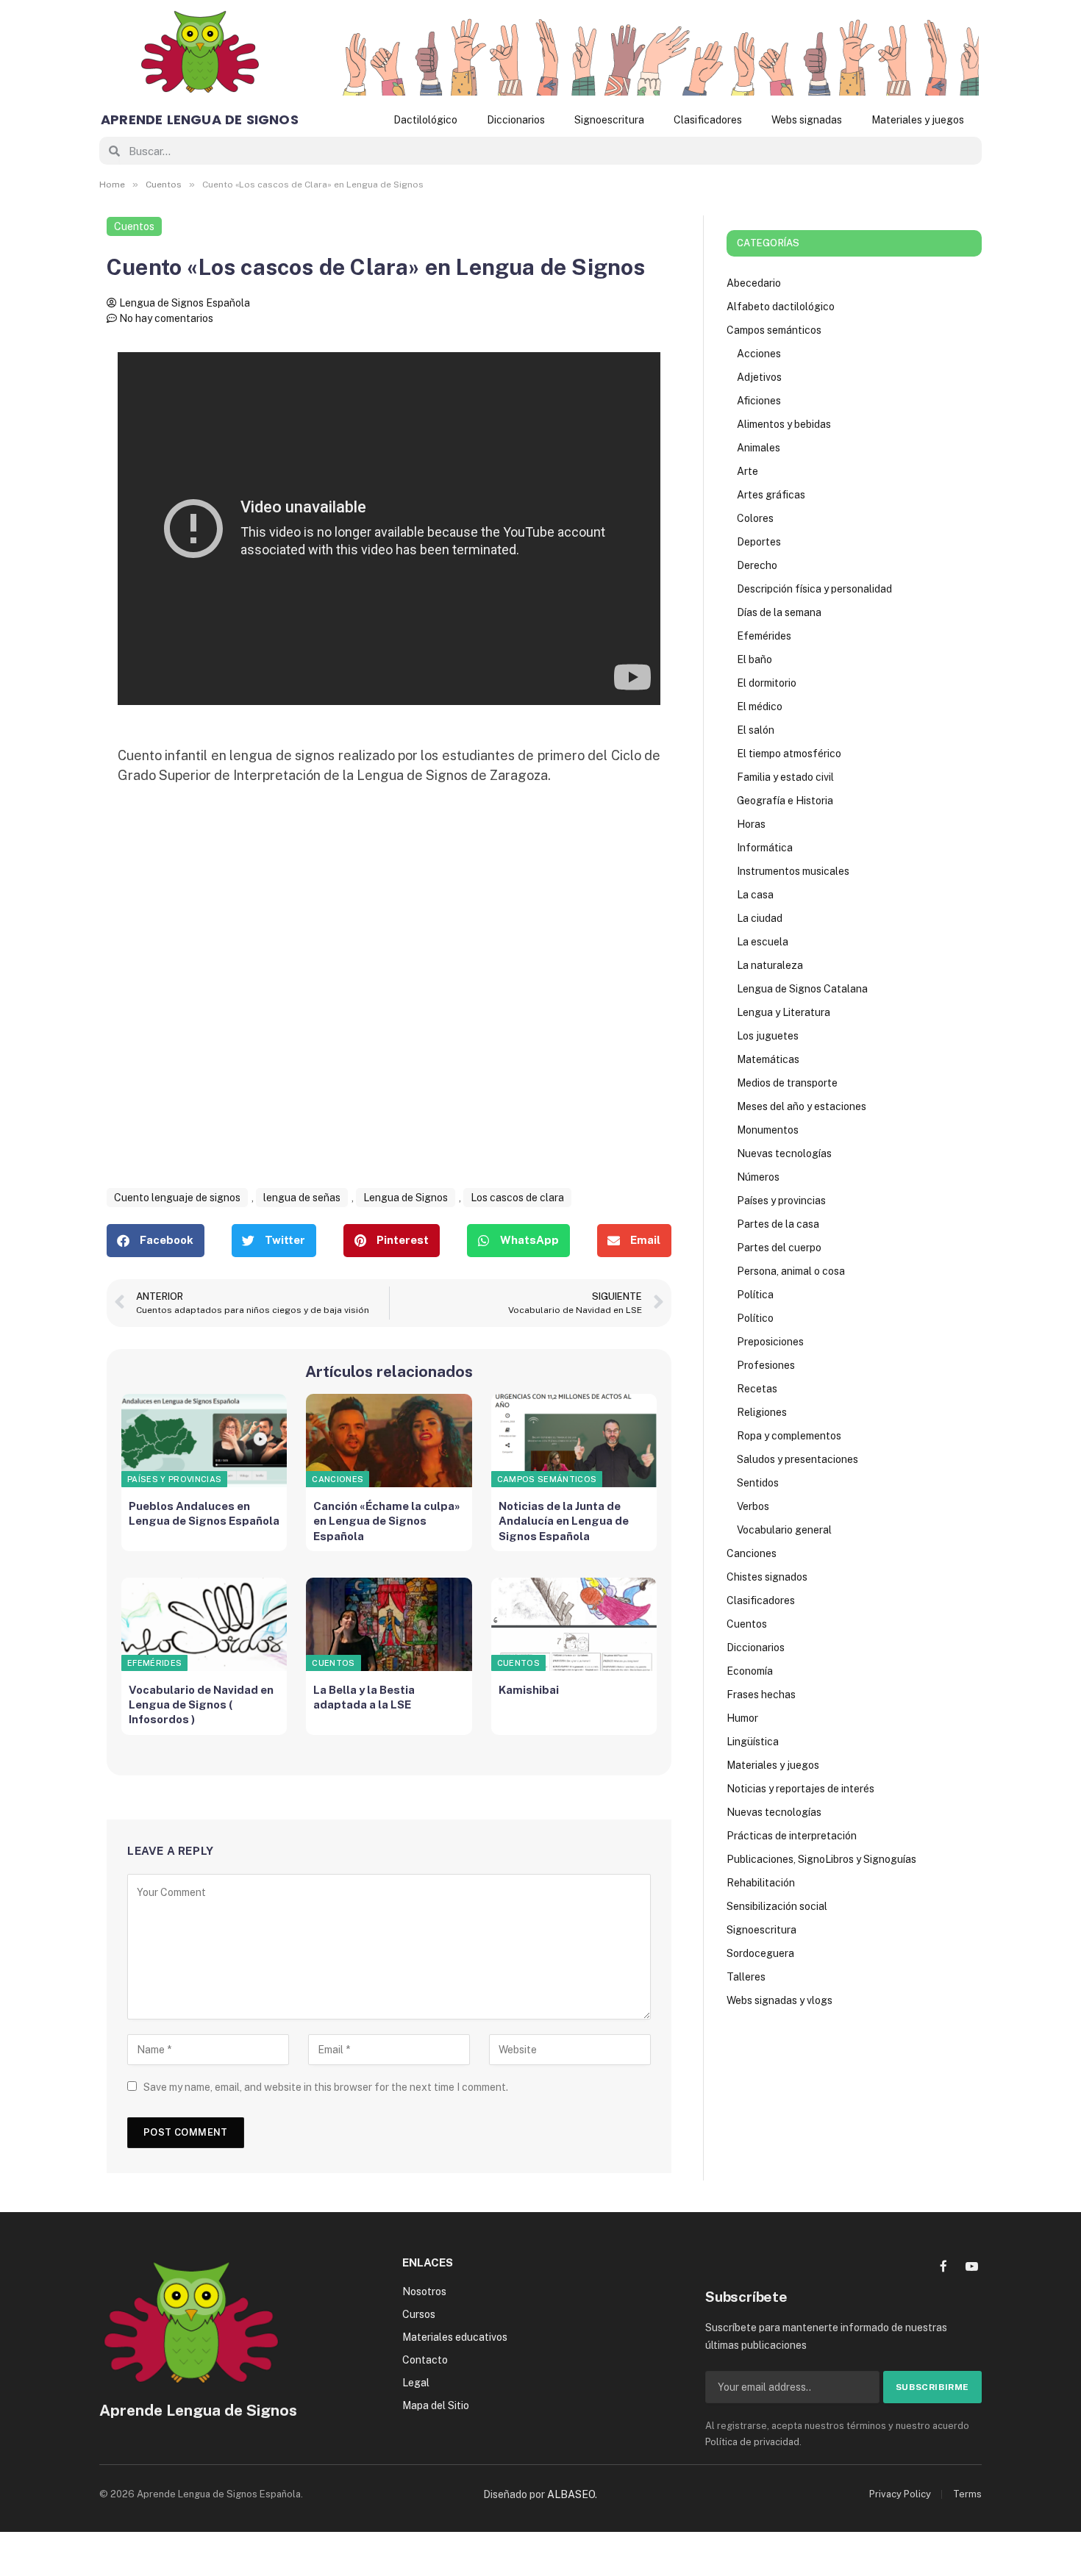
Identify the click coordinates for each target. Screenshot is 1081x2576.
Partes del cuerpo (779, 1248)
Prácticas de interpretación (792, 1836)
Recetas (757, 1389)
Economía (750, 1671)
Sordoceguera (760, 1953)
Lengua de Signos (406, 1198)
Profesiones (766, 1365)
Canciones (338, 1479)
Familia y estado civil (785, 777)
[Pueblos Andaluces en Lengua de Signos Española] (204, 1441)
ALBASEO (571, 2494)
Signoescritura (609, 120)
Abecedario (754, 283)
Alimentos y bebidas (784, 424)
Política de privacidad (752, 2442)
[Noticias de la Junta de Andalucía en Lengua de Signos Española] (574, 1441)
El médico (760, 706)
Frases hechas (761, 1695)
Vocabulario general (784, 1530)
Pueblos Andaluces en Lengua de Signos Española (204, 1513)
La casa (755, 895)
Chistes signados (767, 1577)
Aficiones (759, 401)
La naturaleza (770, 965)
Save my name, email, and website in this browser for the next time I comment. (326, 2087)
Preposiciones (770, 1342)
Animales (759, 448)
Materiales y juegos (918, 120)
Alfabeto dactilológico (781, 307)
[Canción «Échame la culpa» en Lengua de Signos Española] (389, 1441)
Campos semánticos (547, 1479)
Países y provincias (174, 1479)
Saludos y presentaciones (798, 1459)
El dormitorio (767, 683)
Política (755, 1295)
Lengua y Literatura (784, 1012)
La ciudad (760, 918)
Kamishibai (529, 1690)
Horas (751, 824)
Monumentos (768, 1130)
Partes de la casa (778, 1224)
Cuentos (134, 226)
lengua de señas (302, 1198)
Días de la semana (779, 612)
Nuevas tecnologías (784, 1153)
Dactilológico (425, 120)
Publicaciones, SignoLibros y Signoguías (821, 1859)
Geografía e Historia (785, 801)
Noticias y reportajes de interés (800, 1789)
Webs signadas (807, 120)
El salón (756, 730)
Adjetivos (759, 377)
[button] (156, 1241)
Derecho (757, 565)
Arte (748, 471)
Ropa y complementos (789, 1436)
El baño (754, 659)
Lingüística (753, 1742)
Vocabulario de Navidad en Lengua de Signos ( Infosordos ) (201, 1705)
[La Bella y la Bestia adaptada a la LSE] (389, 1624)
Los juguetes (768, 1036)
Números (758, 1177)
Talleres (746, 1977)
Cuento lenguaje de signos (177, 1198)
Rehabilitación (761, 1883)
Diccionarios (516, 120)
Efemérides (154, 1663)
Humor (742, 1718)
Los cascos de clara (517, 1198)
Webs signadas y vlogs (779, 2000)
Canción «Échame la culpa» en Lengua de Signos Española (387, 1521)
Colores (755, 518)
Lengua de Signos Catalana (802, 989)
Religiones (762, 1412)
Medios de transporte (787, 1083)
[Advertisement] (389, 1003)
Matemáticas (768, 1059)
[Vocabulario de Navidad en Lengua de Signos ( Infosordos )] (204, 1624)
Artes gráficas (771, 495)
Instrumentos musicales (793, 871)
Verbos (753, 1506)
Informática (765, 848)
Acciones (759, 354)
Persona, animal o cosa (791, 1271)
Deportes (759, 542)
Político (755, 1318)
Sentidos (758, 1483)
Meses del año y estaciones (802, 1106)
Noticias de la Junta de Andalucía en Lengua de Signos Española (564, 1521)
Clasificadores (708, 120)
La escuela (763, 942)
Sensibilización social (777, 1906)
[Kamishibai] (574, 1624)
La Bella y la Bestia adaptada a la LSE (364, 1697)
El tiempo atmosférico (789, 754)
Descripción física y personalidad (814, 589)
